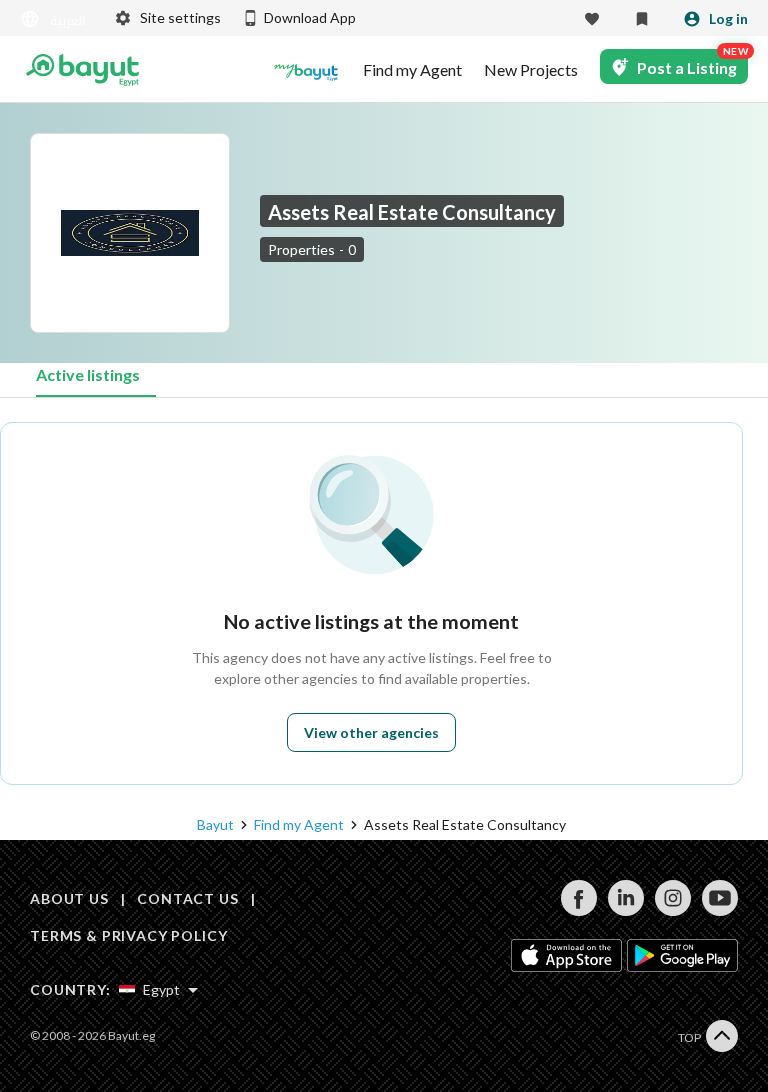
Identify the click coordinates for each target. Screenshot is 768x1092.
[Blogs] (306, 70)
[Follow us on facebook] (578, 910)
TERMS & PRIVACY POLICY (128, 935)
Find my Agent (412, 70)
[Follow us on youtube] (719, 910)
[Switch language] (55, 19)
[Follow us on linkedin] (625, 910)
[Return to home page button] (82, 70)
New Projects (531, 70)
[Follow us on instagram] (672, 910)
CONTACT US (187, 898)
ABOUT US (69, 898)
